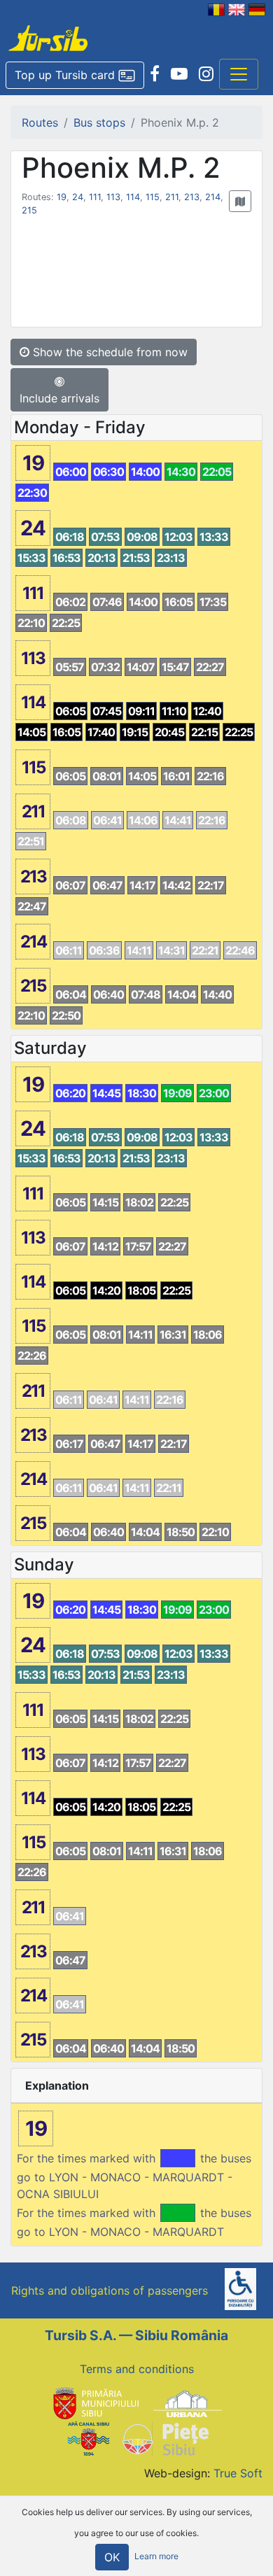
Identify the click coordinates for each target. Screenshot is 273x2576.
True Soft (238, 2473)
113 (113, 197)
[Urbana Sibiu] (188, 2402)
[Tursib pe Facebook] (155, 74)
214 (213, 197)
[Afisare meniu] (239, 74)
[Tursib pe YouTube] (179, 74)
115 (153, 197)
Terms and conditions (137, 2369)
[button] (75, 76)
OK (112, 2557)
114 (133, 197)
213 (192, 197)
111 (95, 197)
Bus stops (99, 122)
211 (172, 197)
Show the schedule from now (108, 352)
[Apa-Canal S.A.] (88, 2438)
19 (62, 197)
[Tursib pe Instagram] (206, 74)
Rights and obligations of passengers (110, 2290)
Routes (40, 122)
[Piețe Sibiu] (165, 2438)
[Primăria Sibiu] (94, 2402)
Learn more (156, 2557)
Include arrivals (59, 398)
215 (29, 210)
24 (78, 197)
